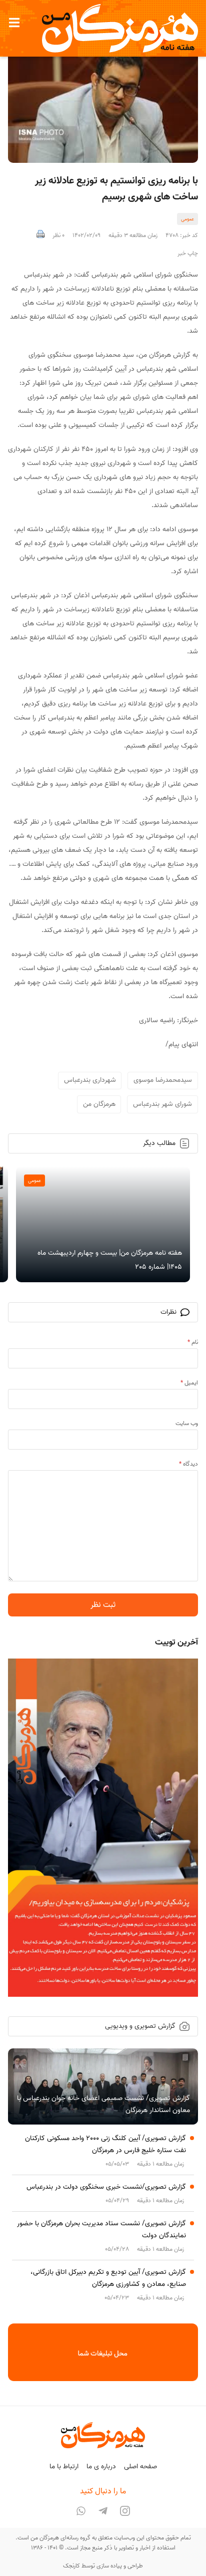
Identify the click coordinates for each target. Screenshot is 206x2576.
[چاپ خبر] (40, 236)
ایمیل (189, 1383)
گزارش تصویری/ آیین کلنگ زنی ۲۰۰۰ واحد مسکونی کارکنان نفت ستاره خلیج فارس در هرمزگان (105, 2144)
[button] (14, 23)
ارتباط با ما (64, 2467)
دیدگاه (188, 1464)
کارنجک (71, 2566)
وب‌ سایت (187, 1423)
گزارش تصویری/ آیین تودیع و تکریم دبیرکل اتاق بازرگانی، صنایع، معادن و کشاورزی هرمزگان (108, 2278)
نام (193, 1342)
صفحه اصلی (140, 2467)
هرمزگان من (99, 1104)
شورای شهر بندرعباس (162, 1104)
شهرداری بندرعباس (90, 1080)
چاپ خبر (188, 254)
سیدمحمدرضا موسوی (163, 1080)
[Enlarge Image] (103, 100)
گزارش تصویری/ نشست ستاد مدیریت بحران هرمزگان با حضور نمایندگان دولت (101, 2230)
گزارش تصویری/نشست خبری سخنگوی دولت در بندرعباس (106, 2187)
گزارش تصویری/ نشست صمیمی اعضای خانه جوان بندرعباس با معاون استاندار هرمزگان (103, 2104)
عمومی (187, 219)
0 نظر (58, 236)
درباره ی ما (101, 2467)
